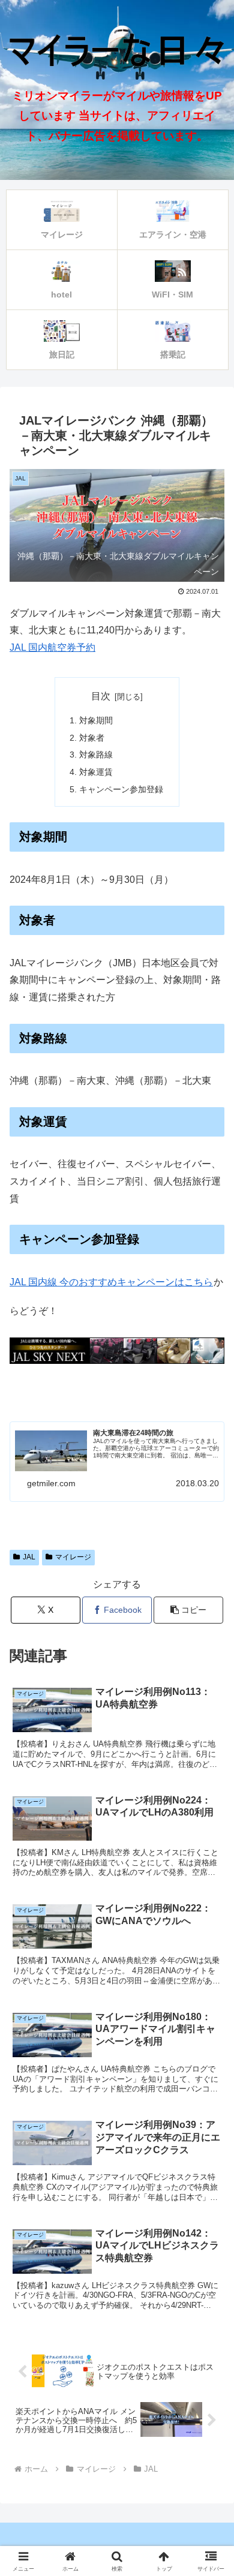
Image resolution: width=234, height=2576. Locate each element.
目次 (101, 696)
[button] (188, 1610)
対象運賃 (96, 772)
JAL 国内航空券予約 (52, 647)
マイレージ (73, 1557)
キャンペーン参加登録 (121, 789)
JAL (29, 1557)
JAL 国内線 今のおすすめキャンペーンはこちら (111, 1282)
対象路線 (96, 755)
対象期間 (96, 720)
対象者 (92, 738)
